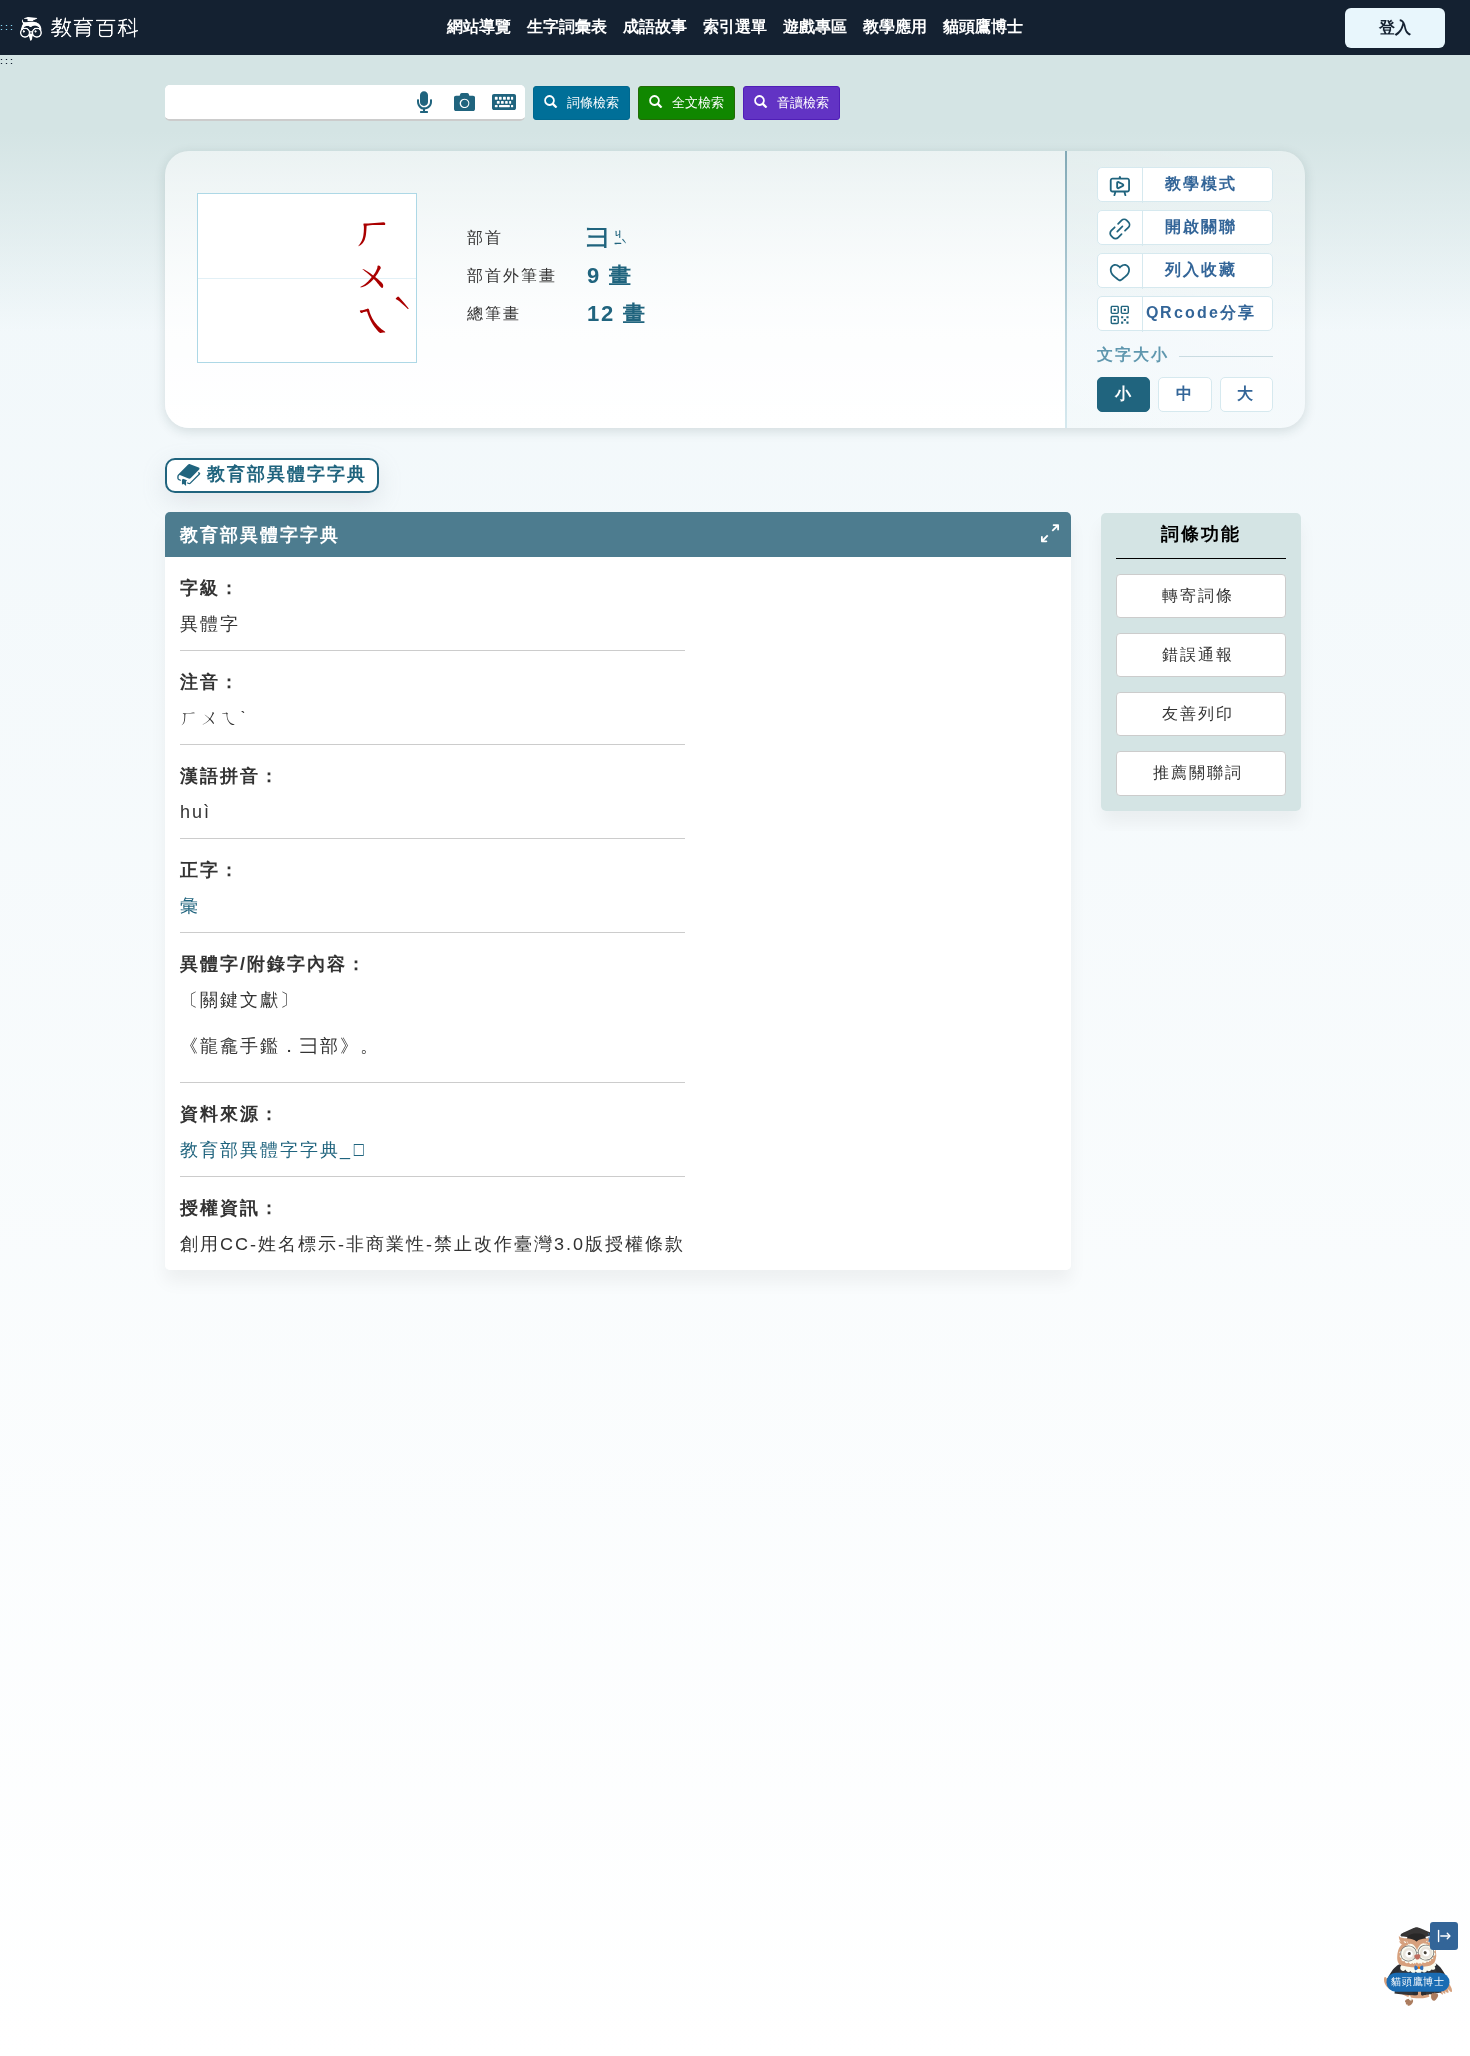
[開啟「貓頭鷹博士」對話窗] (1419, 1966)
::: (7, 27)
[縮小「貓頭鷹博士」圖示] (1444, 1936)
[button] (735, 27)
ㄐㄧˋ (618, 239)
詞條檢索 (593, 102)
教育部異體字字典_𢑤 (274, 1150)
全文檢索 (698, 102)
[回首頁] (79, 28)
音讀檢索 (803, 102)
